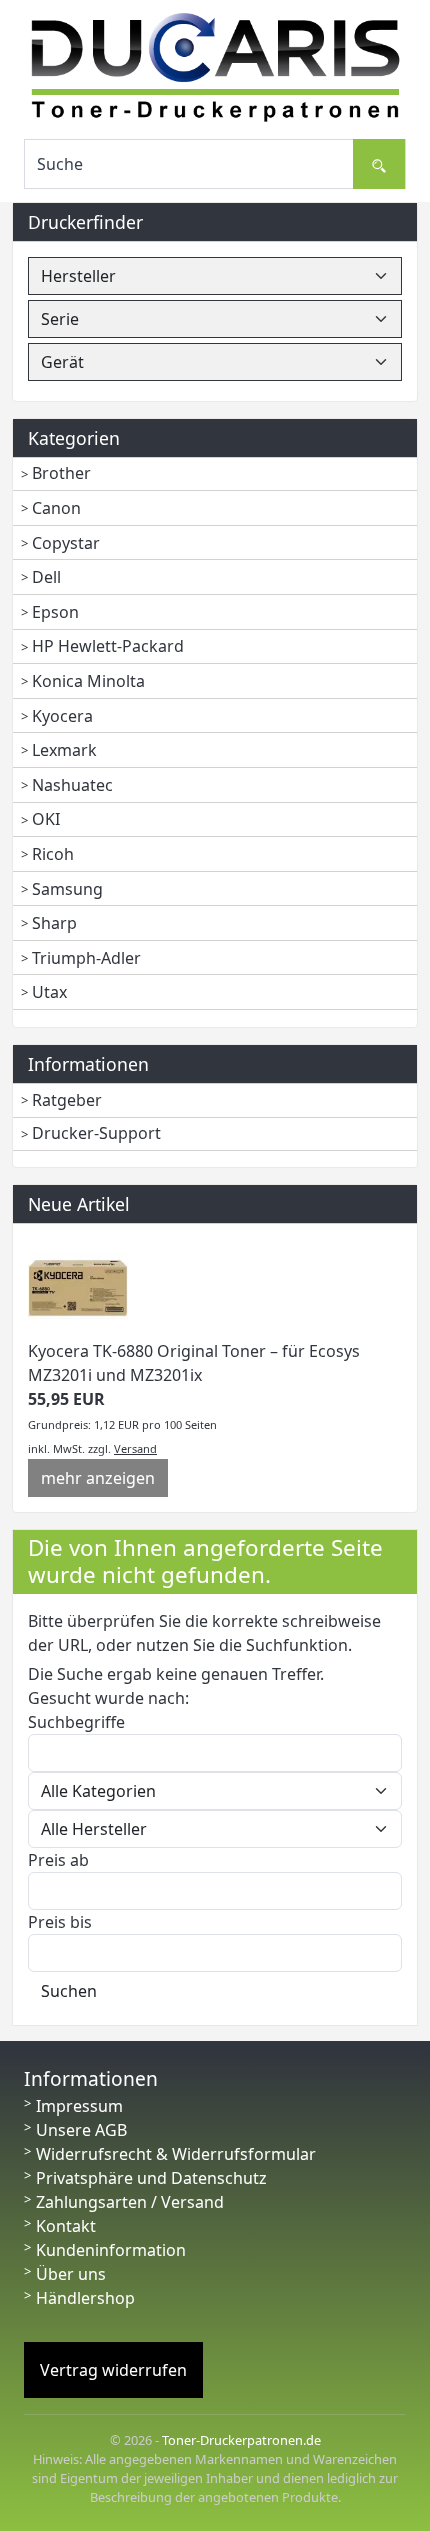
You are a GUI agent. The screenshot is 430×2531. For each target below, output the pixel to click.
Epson (55, 612)
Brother (61, 473)
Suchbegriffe (76, 1722)
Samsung (67, 889)
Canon (56, 508)
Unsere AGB (81, 2130)
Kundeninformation (111, 2250)
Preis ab (58, 1860)
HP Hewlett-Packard (108, 646)
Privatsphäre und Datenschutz (151, 2178)
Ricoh (53, 854)
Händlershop (85, 2298)
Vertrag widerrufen (113, 2370)
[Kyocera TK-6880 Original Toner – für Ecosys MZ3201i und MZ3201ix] (78, 1288)
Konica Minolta (88, 681)
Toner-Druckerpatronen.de (241, 2440)
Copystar (66, 543)
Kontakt (66, 2226)
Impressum (79, 2106)
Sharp (54, 923)
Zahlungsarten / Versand (130, 2202)
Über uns (71, 2274)
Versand (135, 1448)
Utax (49, 992)
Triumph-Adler (86, 958)
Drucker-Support (96, 1133)
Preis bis (60, 1922)
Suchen (69, 1991)
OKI (46, 819)
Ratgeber (67, 1100)
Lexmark (64, 750)
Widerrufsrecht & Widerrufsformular (176, 2154)
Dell (46, 577)
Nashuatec (72, 785)
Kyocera (62, 716)
